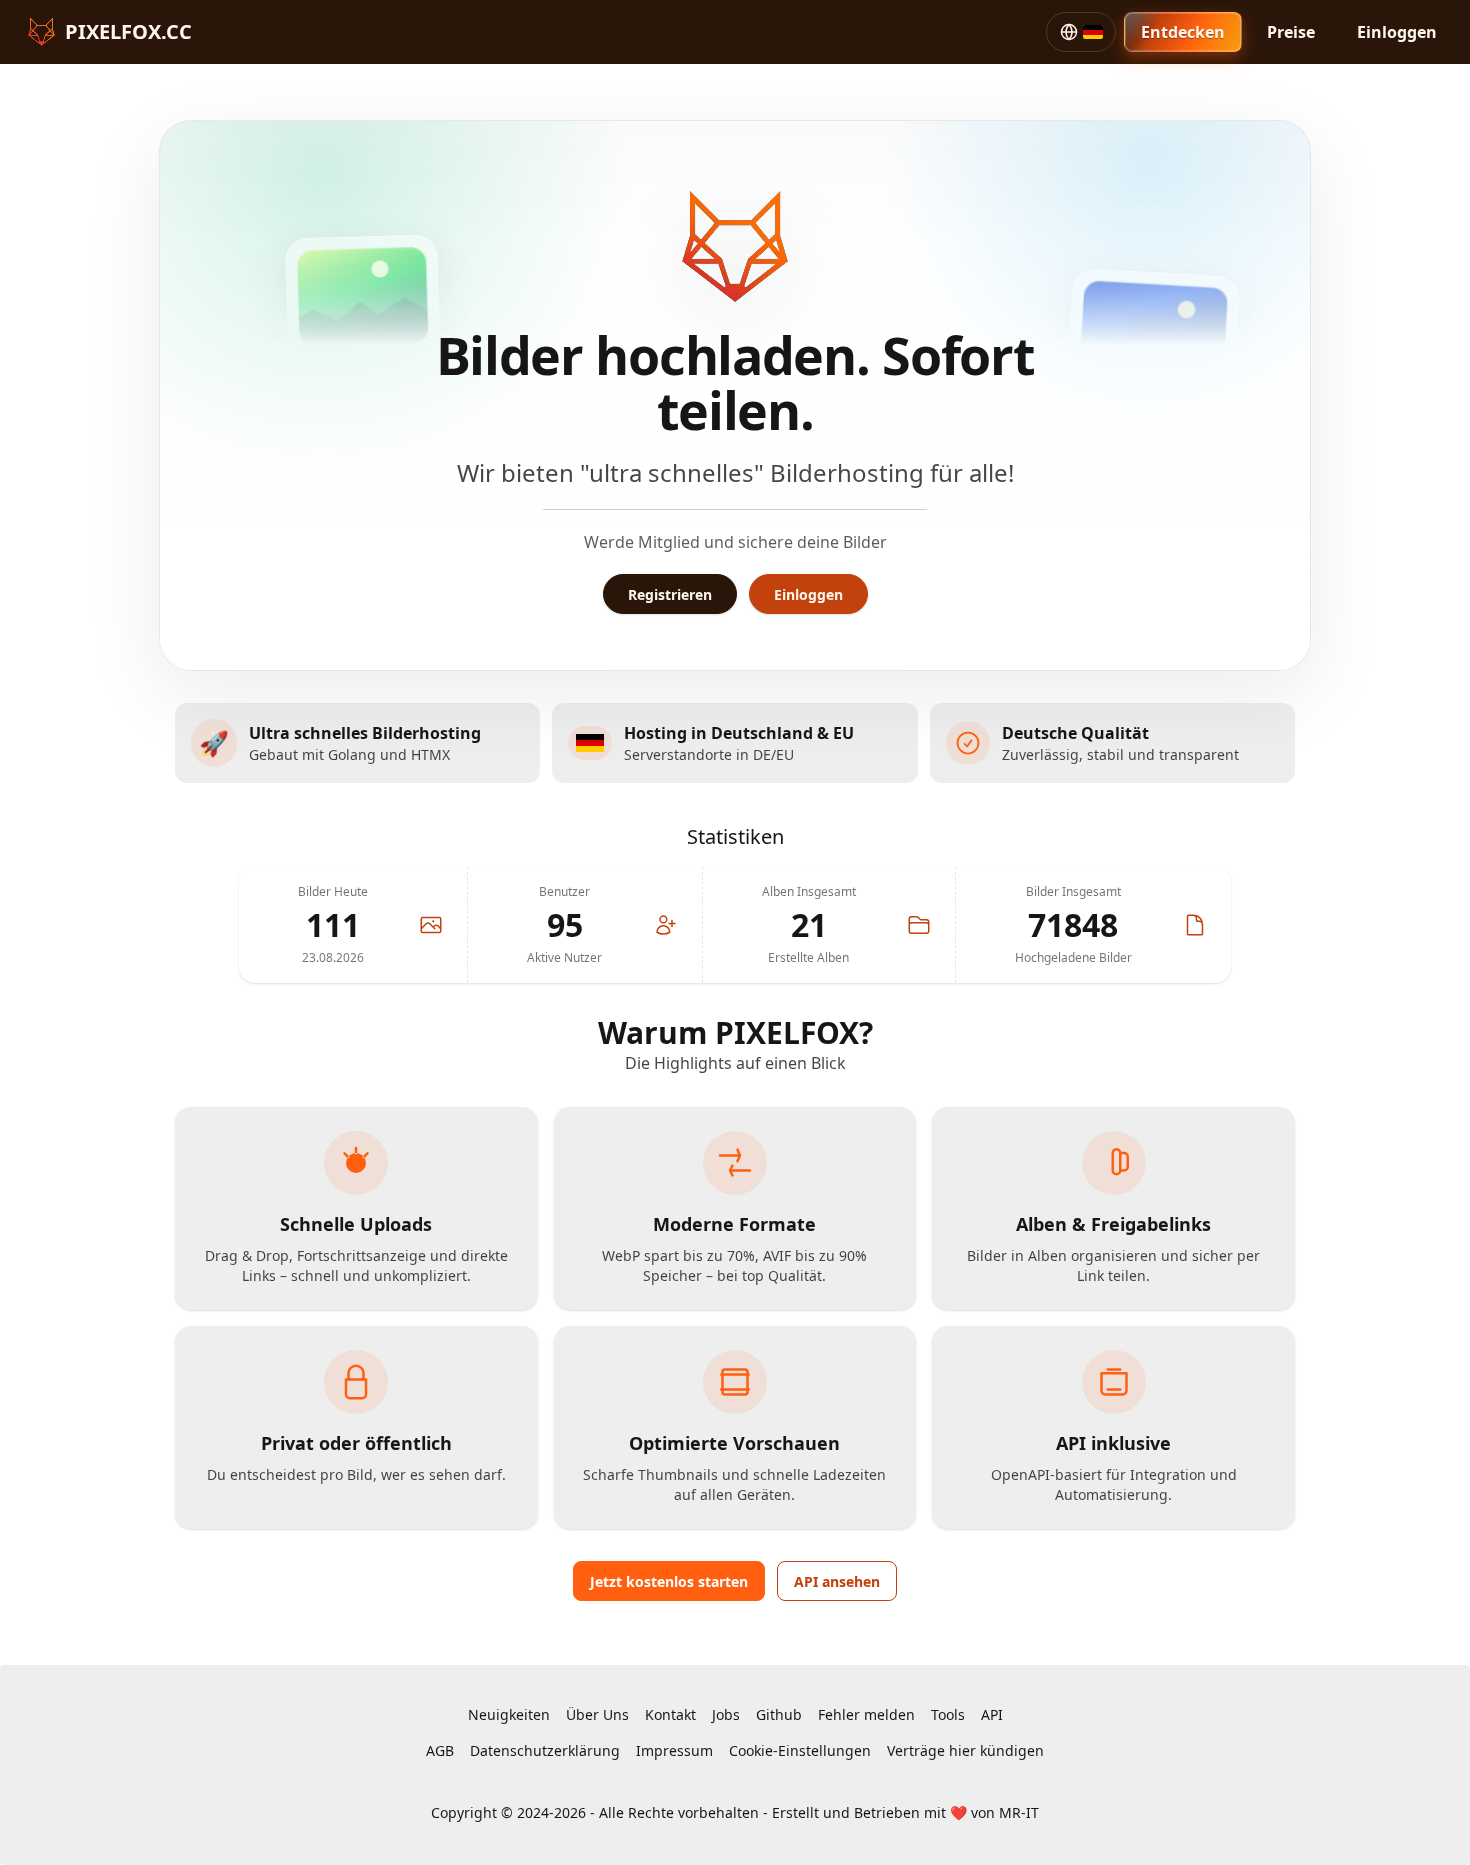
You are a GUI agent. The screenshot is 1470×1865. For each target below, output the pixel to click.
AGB (440, 1750)
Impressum (674, 1750)
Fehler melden (866, 1714)
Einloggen (1397, 32)
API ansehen (837, 1581)
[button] (1081, 32)
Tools (948, 1714)
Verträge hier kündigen (965, 1750)
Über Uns (597, 1714)
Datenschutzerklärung (545, 1750)
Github (779, 1714)
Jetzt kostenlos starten (669, 1581)
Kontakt (670, 1714)
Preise (1291, 32)
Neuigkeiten (509, 1714)
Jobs (726, 1714)
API (992, 1714)
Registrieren (670, 594)
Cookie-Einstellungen (800, 1750)
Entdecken (1183, 32)
